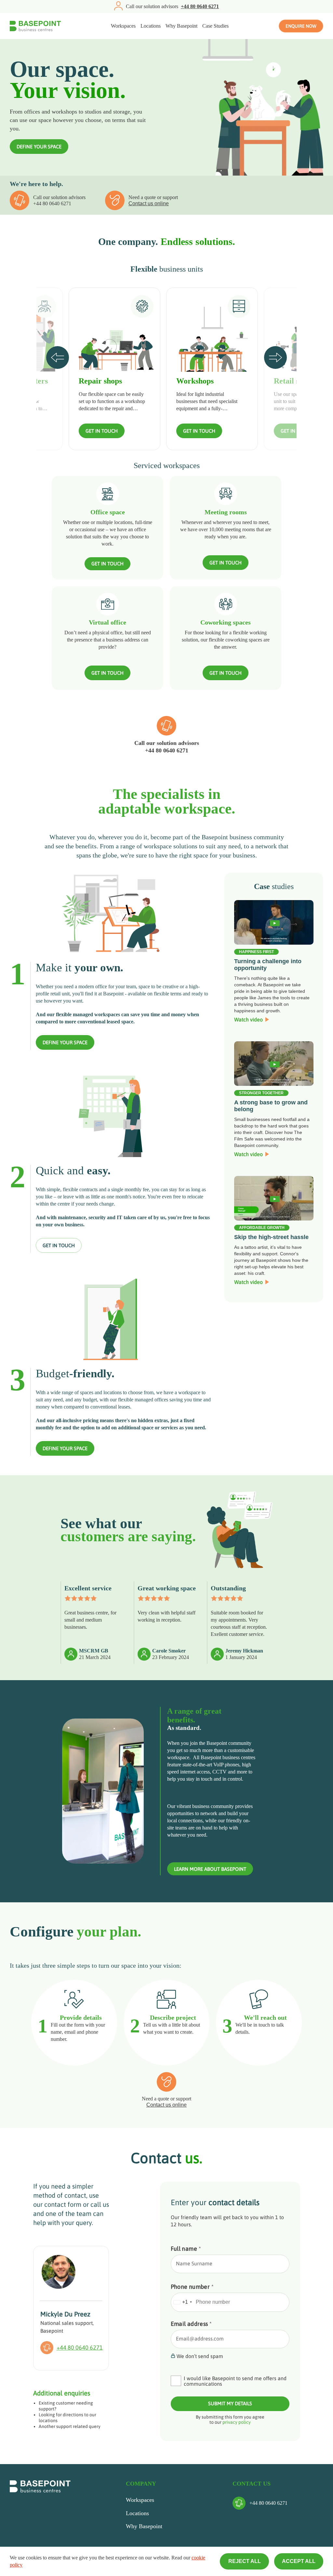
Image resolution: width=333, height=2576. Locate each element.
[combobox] (182, 2302)
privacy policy (237, 2422)
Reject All (245, 2561)
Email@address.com (200, 2339)
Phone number (192, 2287)
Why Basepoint (181, 26)
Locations (151, 26)
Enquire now (301, 26)
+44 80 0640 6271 (52, 203)
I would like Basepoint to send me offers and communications (235, 2381)
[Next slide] (275, 357)
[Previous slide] (58, 357)
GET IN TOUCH (102, 431)
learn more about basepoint (210, 1869)
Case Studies (215, 26)
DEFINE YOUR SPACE (39, 147)
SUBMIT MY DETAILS (230, 2403)
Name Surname (194, 2263)
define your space (65, 1042)
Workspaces (123, 26)
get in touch (59, 1245)
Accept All (299, 2561)
